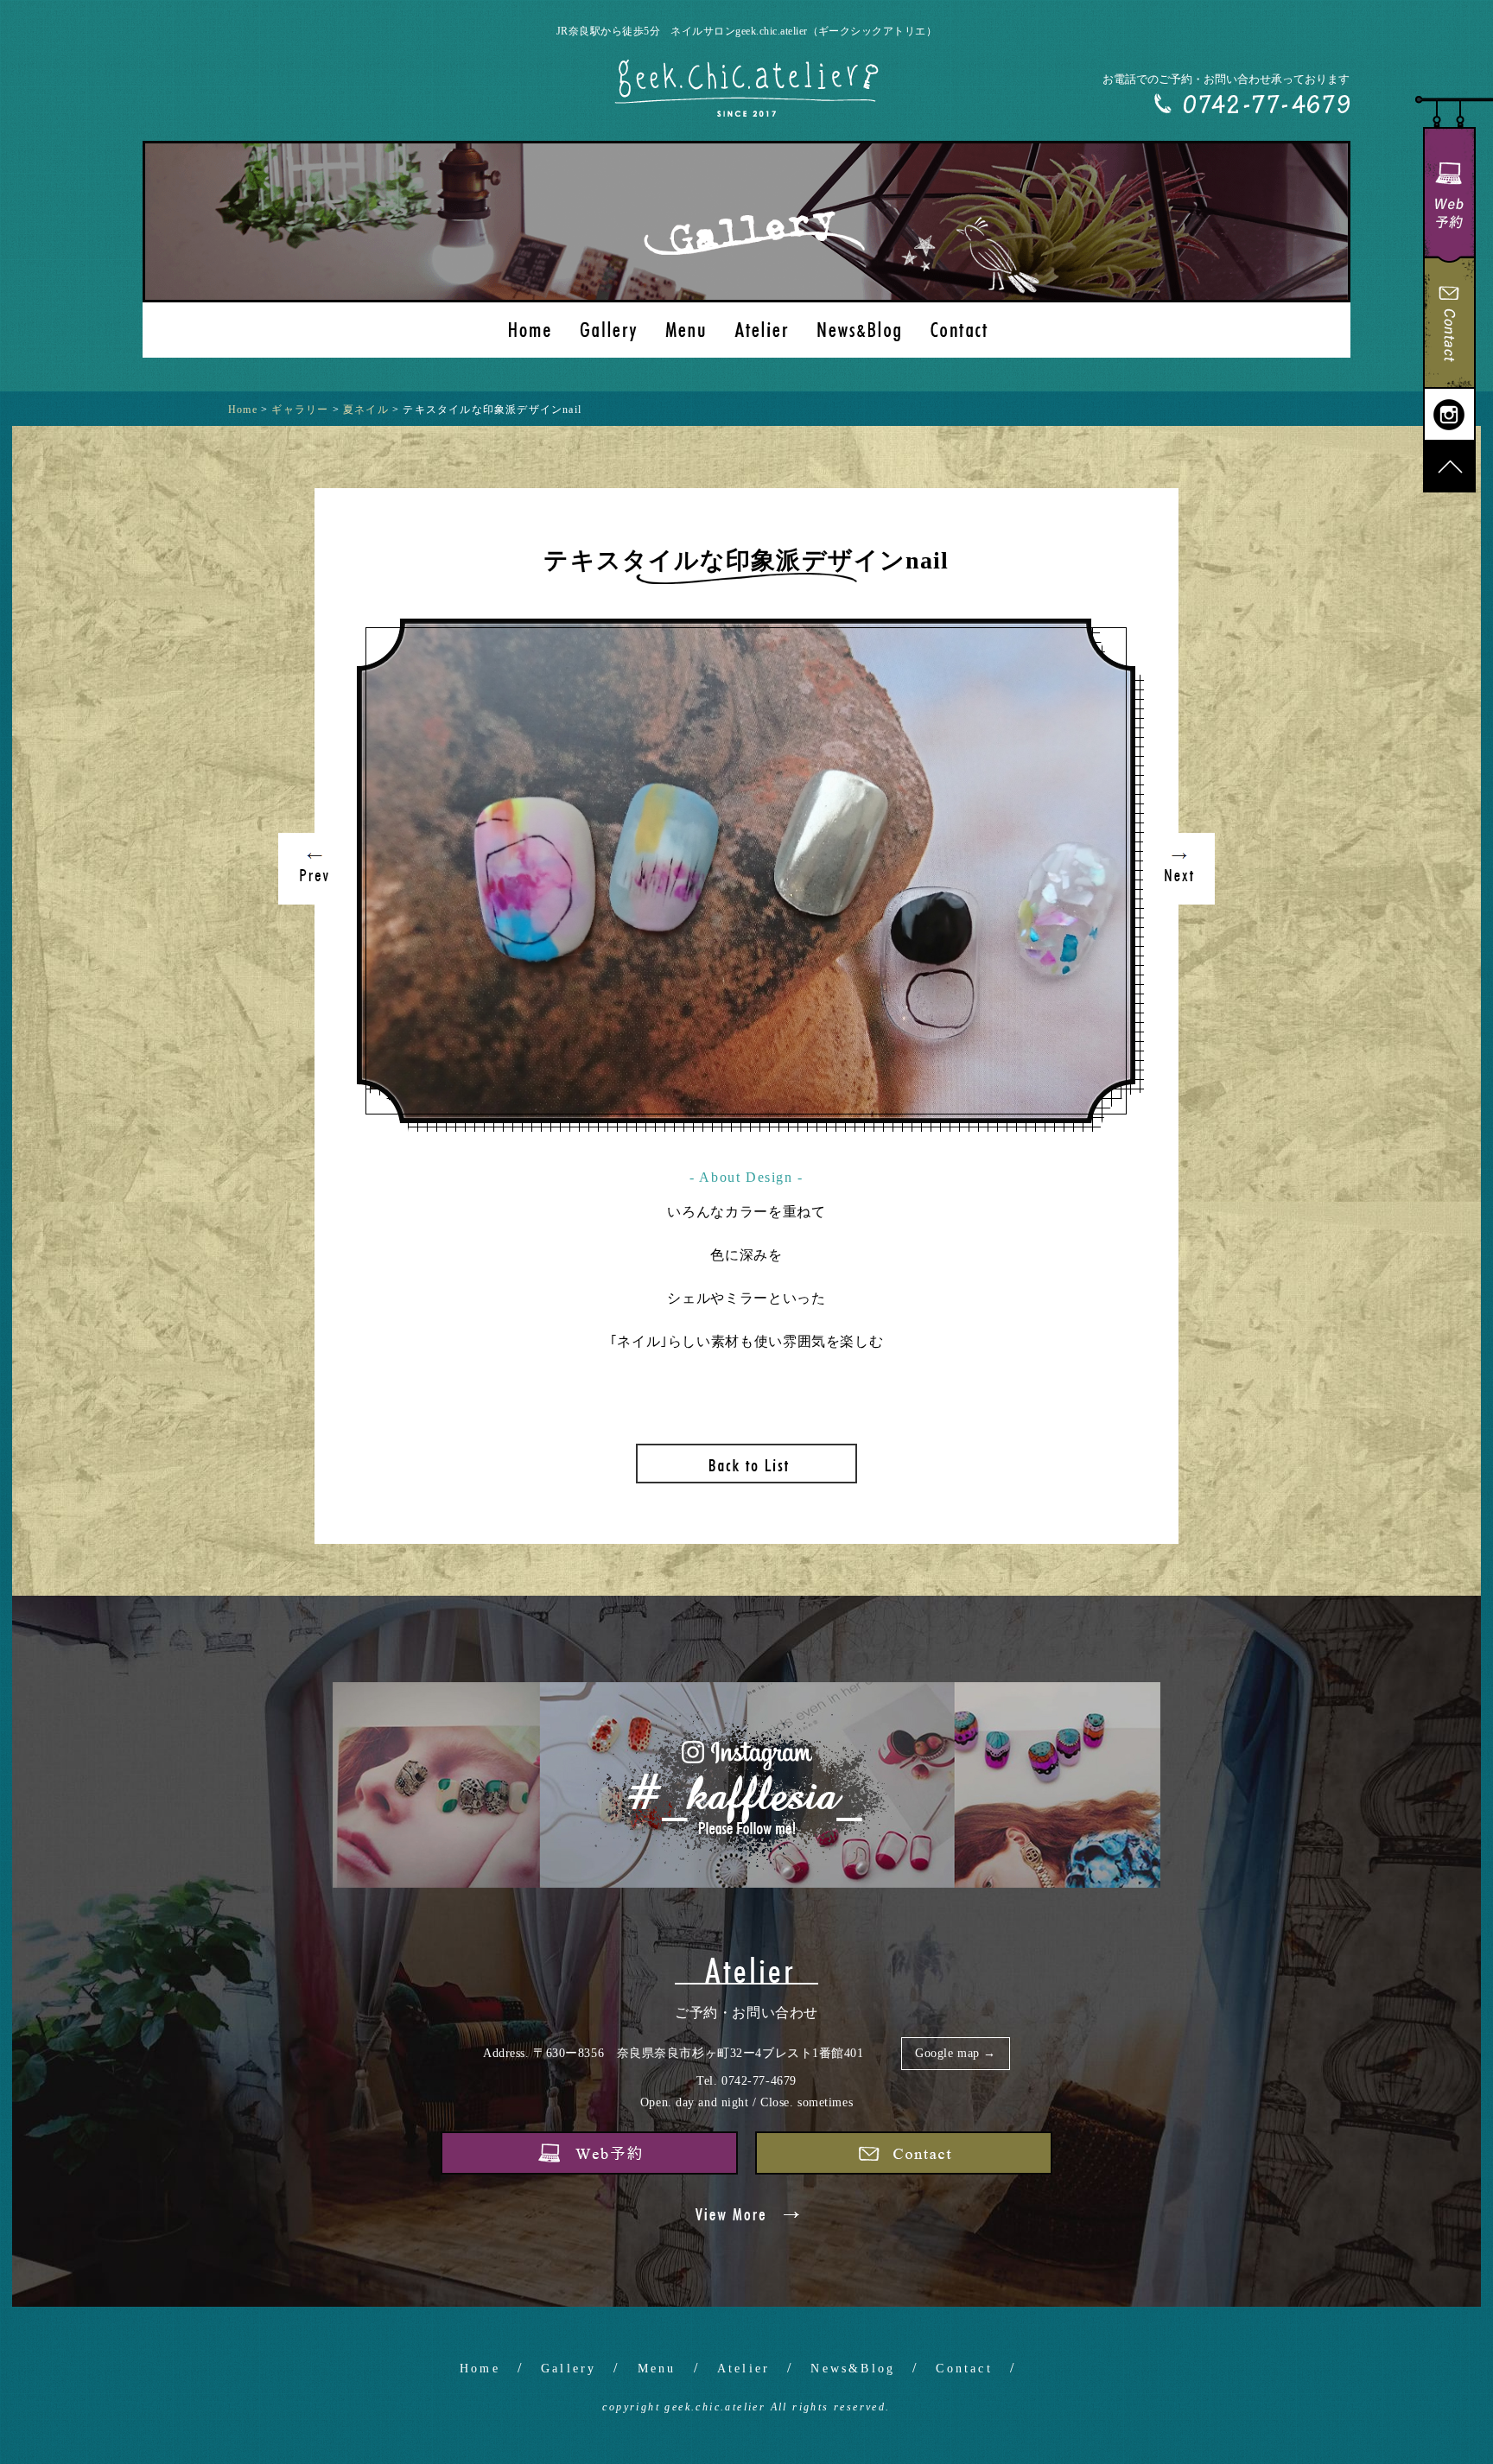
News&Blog (853, 2369)
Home (480, 2369)
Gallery (569, 2369)
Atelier (743, 2369)
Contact (964, 2369)
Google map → (956, 2053)
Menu (657, 2369)
